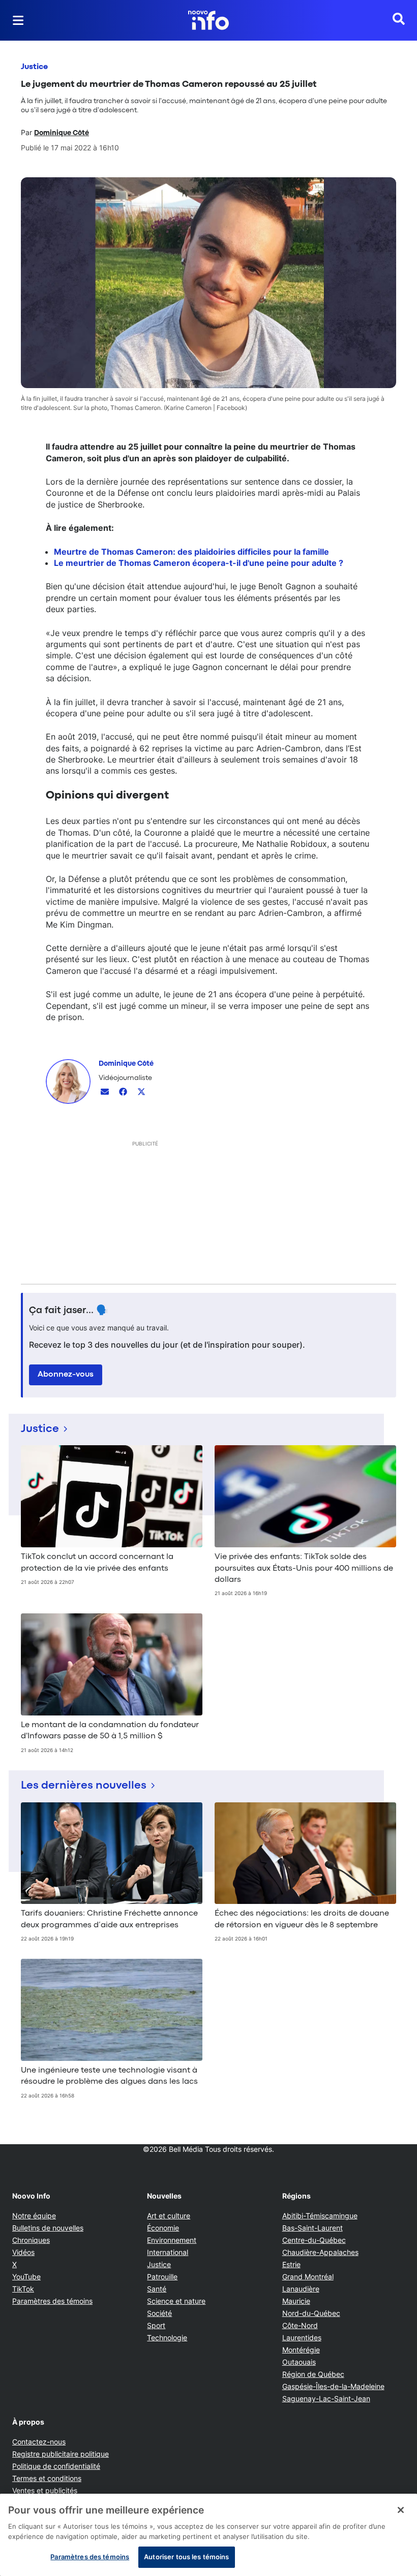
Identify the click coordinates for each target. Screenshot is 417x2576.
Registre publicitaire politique (61, 2454)
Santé (157, 2289)
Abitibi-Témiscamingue (320, 2216)
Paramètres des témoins (52, 2301)
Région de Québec (313, 2374)
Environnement (172, 2240)
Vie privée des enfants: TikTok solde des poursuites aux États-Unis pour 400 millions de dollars (304, 1568)
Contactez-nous (39, 2442)
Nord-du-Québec (311, 2313)
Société (159, 2313)
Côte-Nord (300, 2325)
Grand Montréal (308, 2277)
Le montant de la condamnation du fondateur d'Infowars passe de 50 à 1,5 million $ (110, 1731)
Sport (156, 2325)
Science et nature (176, 2301)
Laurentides (302, 2338)
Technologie (167, 2338)
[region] (208, 2535)
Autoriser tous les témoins (186, 2557)
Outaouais (299, 2362)
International (168, 2252)
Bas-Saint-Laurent (312, 2228)
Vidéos (23, 2252)
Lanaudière (301, 2289)
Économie (163, 2228)
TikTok (23, 2289)
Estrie (291, 2264)
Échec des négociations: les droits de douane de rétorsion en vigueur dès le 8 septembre (302, 1919)
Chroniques (31, 2240)
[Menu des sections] (18, 20)
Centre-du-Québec (314, 2240)
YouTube (26, 2277)
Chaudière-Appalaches (320, 2252)
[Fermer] (401, 2510)
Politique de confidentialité (56, 2466)
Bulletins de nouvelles (48, 2228)
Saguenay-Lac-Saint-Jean (326, 2398)
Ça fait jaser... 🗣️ (69, 1311)
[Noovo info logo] (208, 20)
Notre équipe (34, 2216)
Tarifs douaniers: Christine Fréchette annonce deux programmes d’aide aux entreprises (109, 1919)
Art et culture (169, 2216)
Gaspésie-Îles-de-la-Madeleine (333, 2386)
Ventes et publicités (45, 2490)
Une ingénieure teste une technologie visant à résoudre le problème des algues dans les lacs (109, 2076)
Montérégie (301, 2350)
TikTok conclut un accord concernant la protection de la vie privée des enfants (97, 1563)
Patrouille (162, 2277)
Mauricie (296, 2301)
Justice (34, 67)
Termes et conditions (47, 2478)
